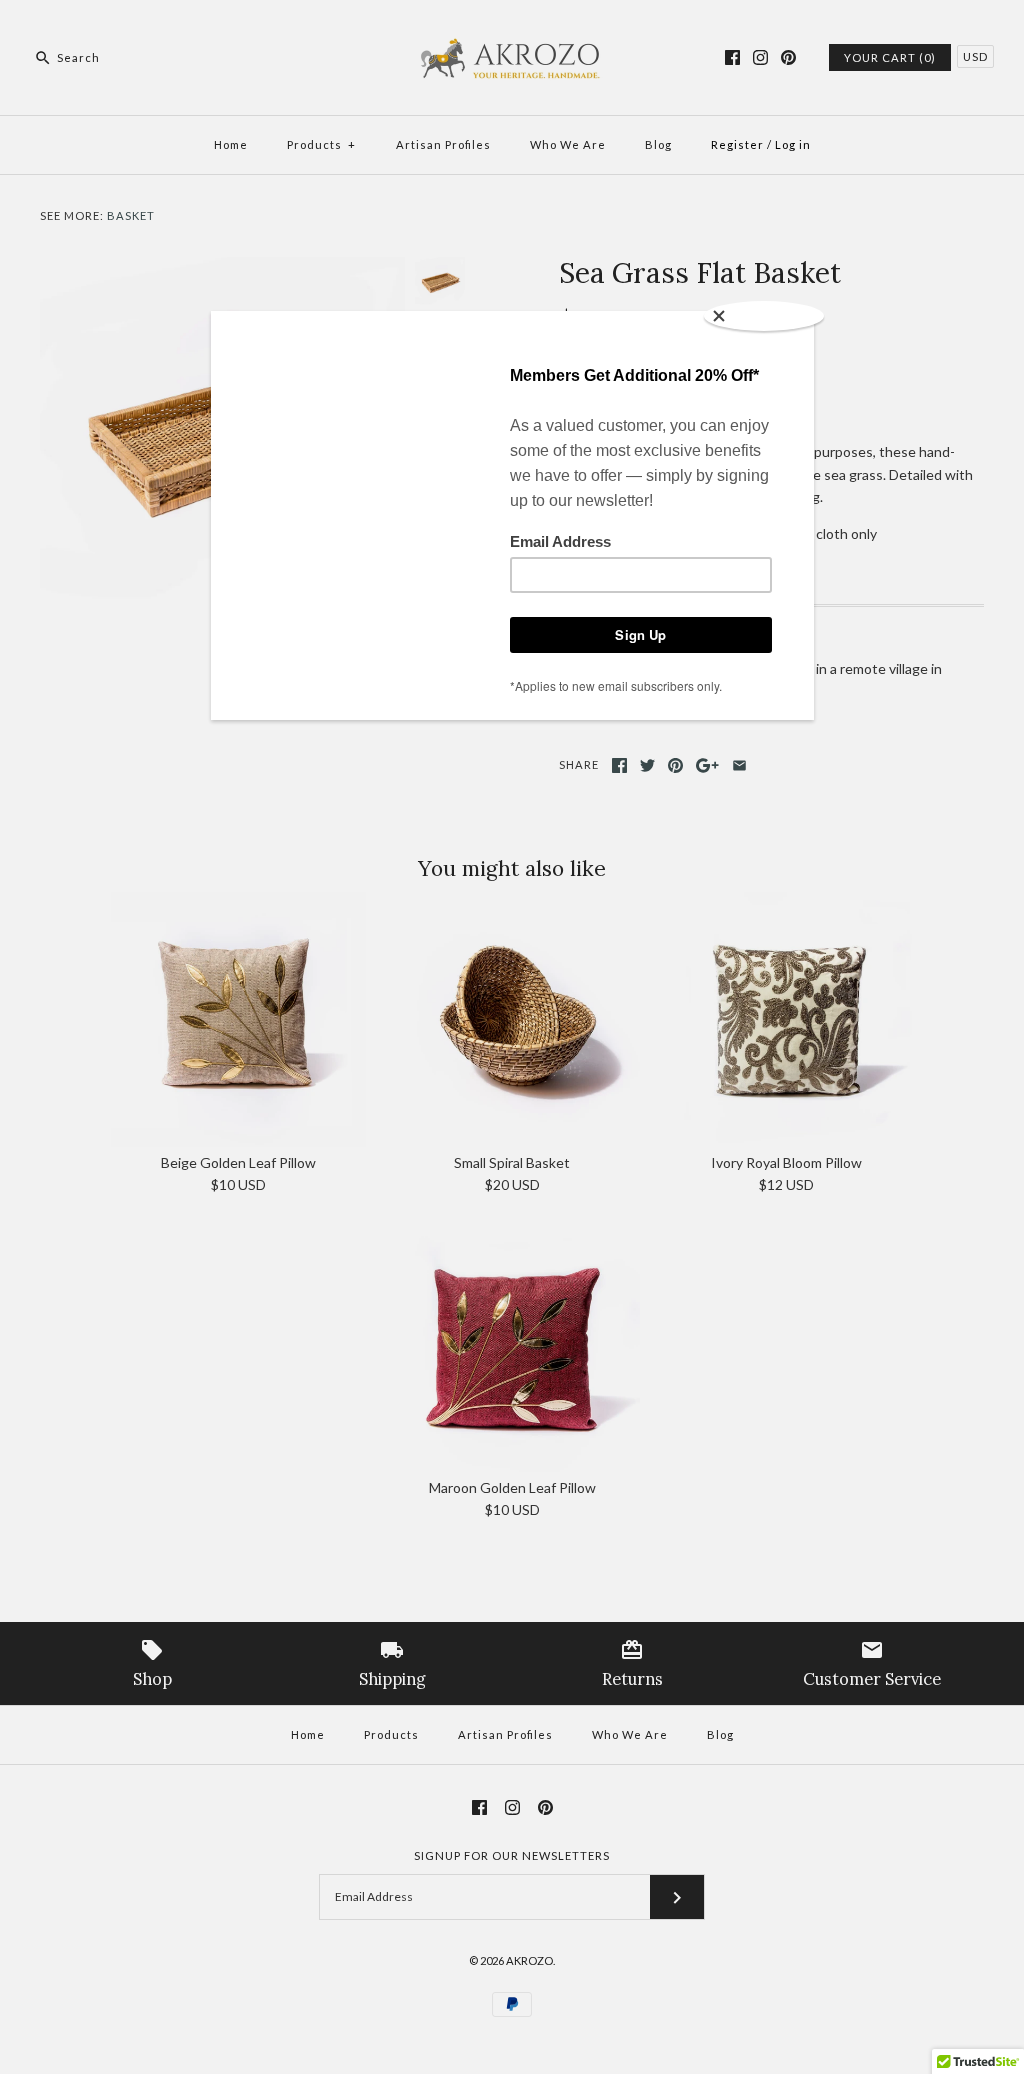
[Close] (764, 316)
